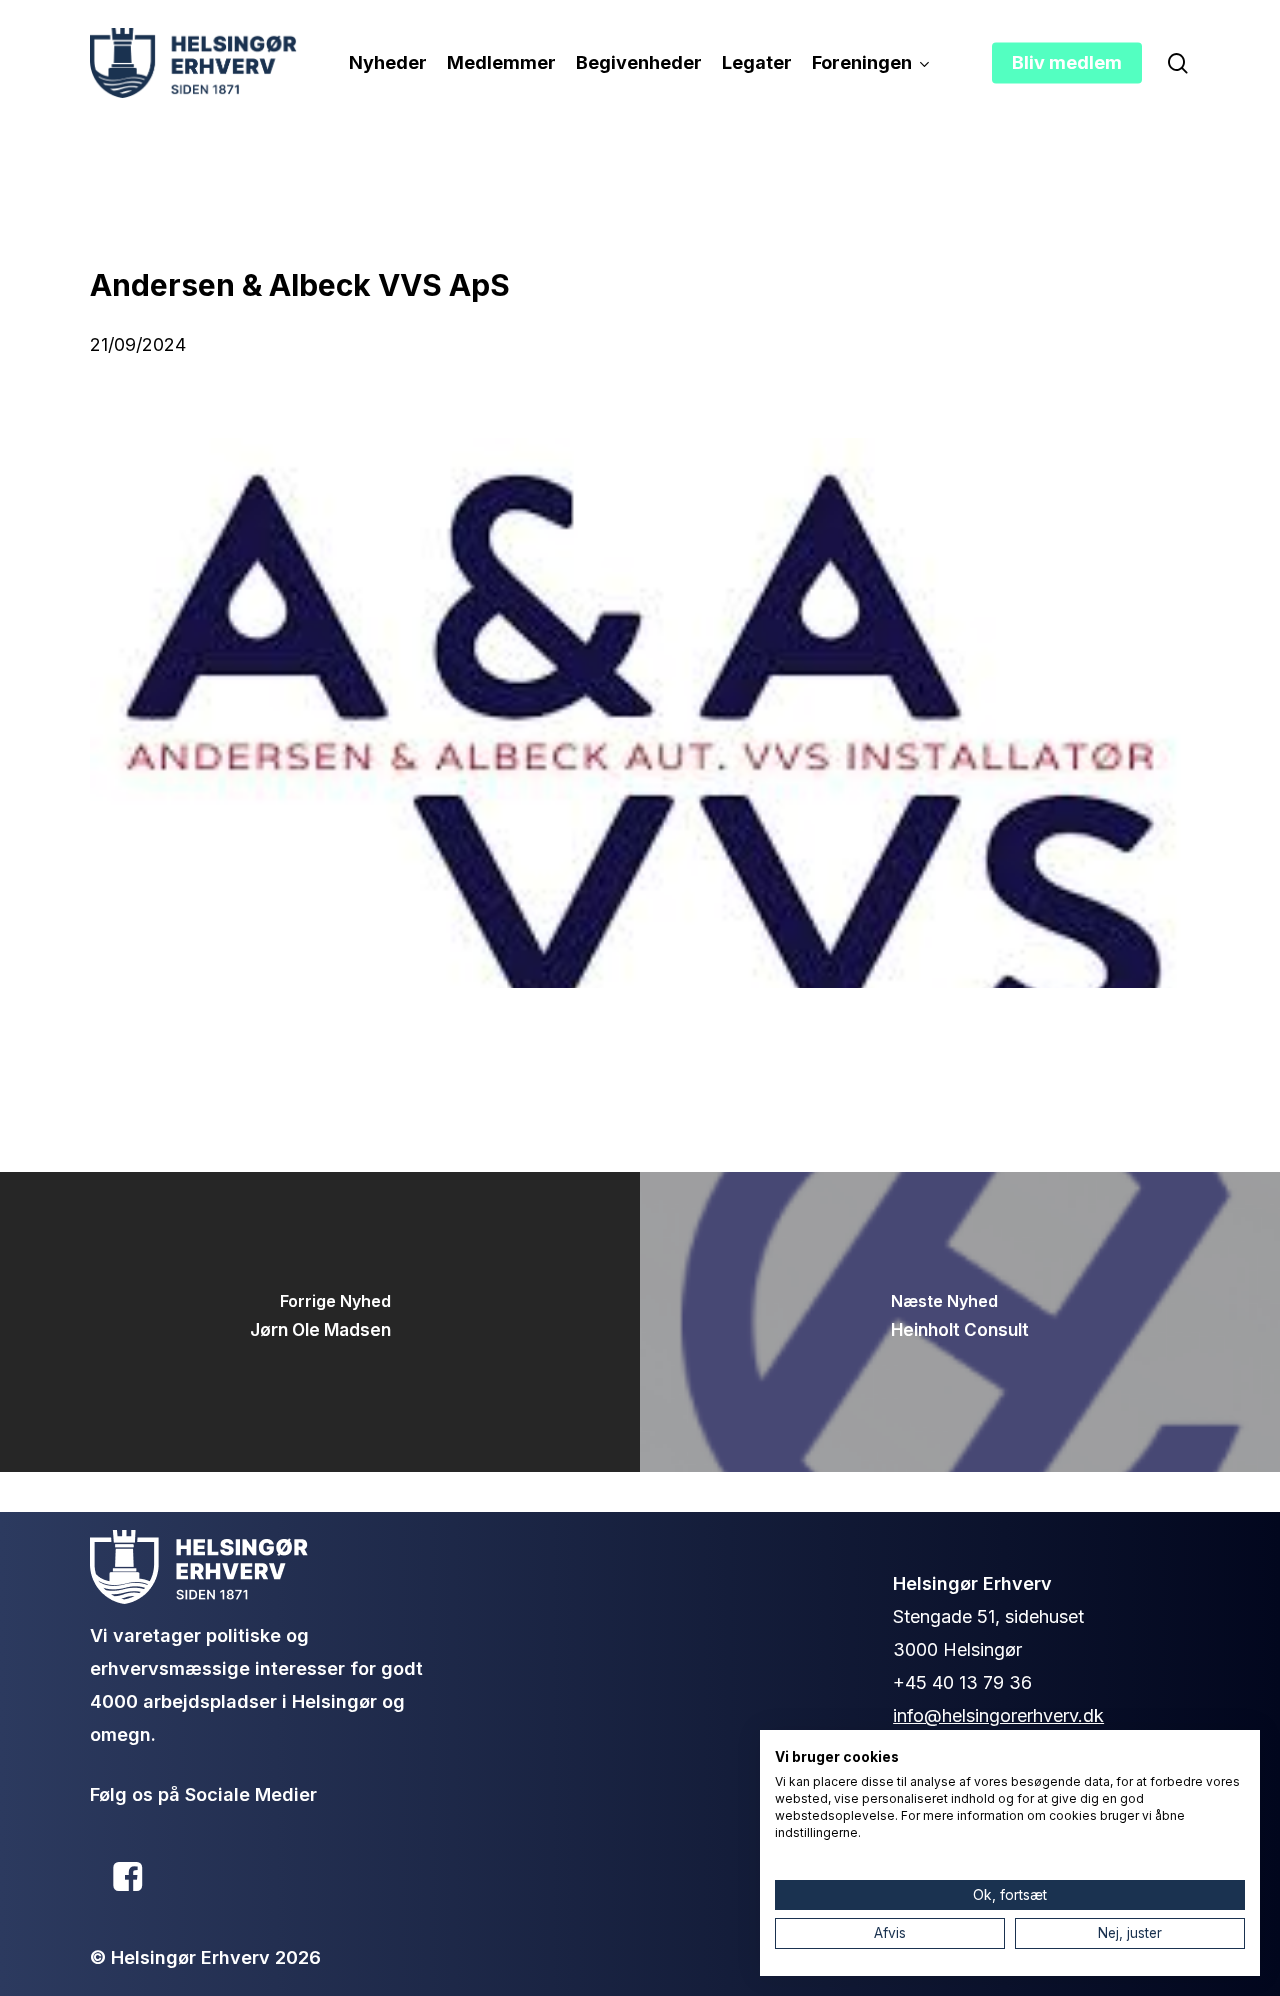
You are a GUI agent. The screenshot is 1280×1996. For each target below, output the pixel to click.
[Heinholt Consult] (960, 1322)
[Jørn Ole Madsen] (320, 1322)
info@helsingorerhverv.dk (998, 1715)
